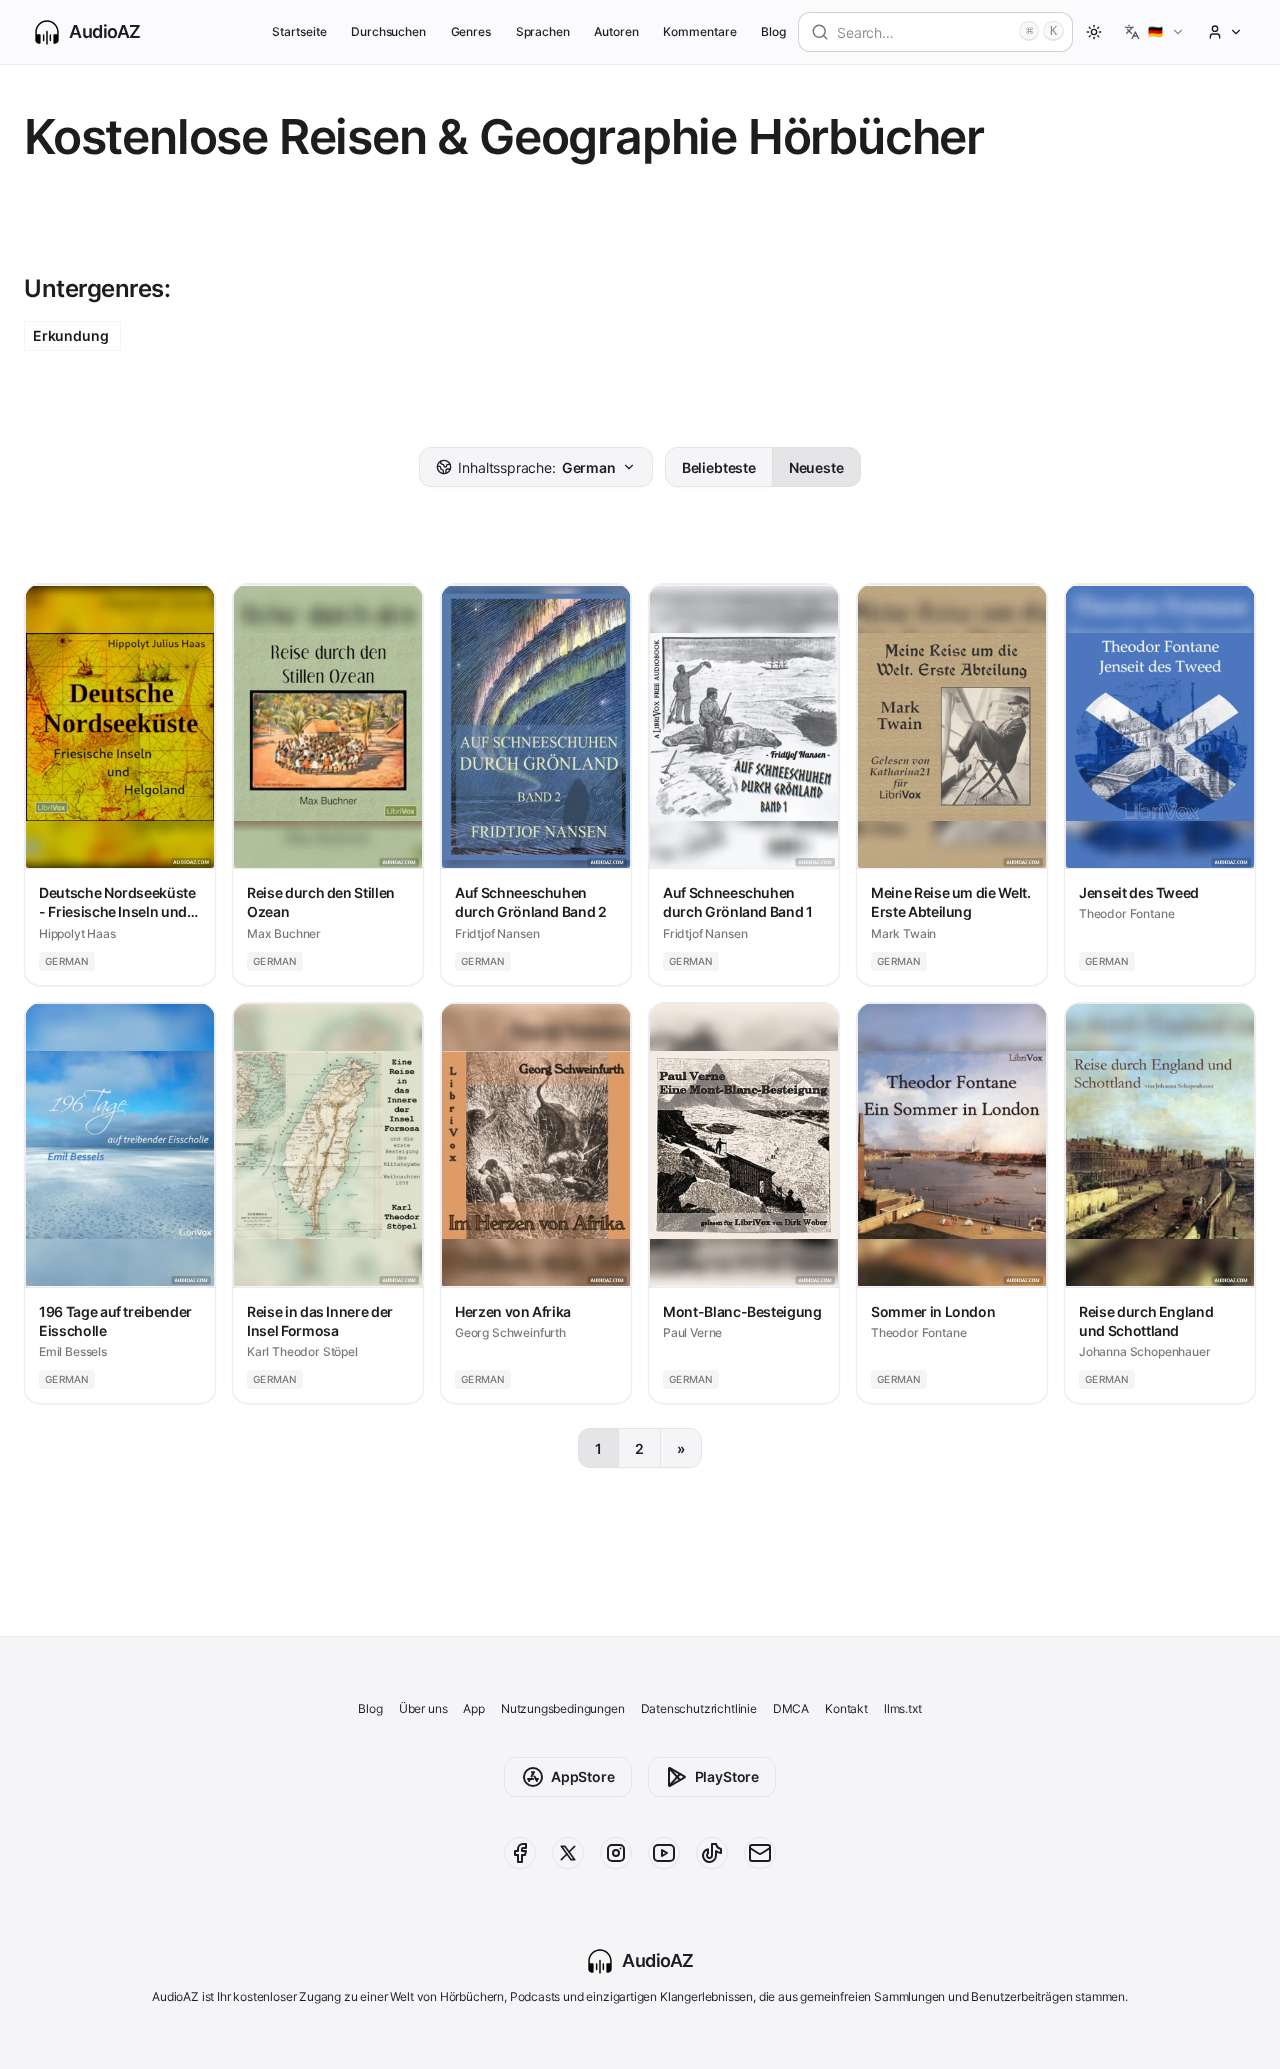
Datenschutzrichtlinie (699, 1708)
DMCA (791, 1708)
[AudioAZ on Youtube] (664, 1853)
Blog (773, 31)
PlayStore (727, 1776)
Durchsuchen (388, 31)
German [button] (536, 467)
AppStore (583, 1776)
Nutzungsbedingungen (563, 1708)
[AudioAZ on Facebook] (520, 1853)
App (473, 1708)
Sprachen (543, 31)
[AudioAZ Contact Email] (760, 1853)
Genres (471, 31)
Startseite (299, 31)
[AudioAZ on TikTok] (712, 1853)
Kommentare (699, 31)
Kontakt (846, 1708)
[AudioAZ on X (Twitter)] (568, 1853)
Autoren (616, 31)
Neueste (816, 467)
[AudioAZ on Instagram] (616, 1853)
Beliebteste (719, 467)
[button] (1154, 32)
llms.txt (903, 1708)
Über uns (423, 1708)
